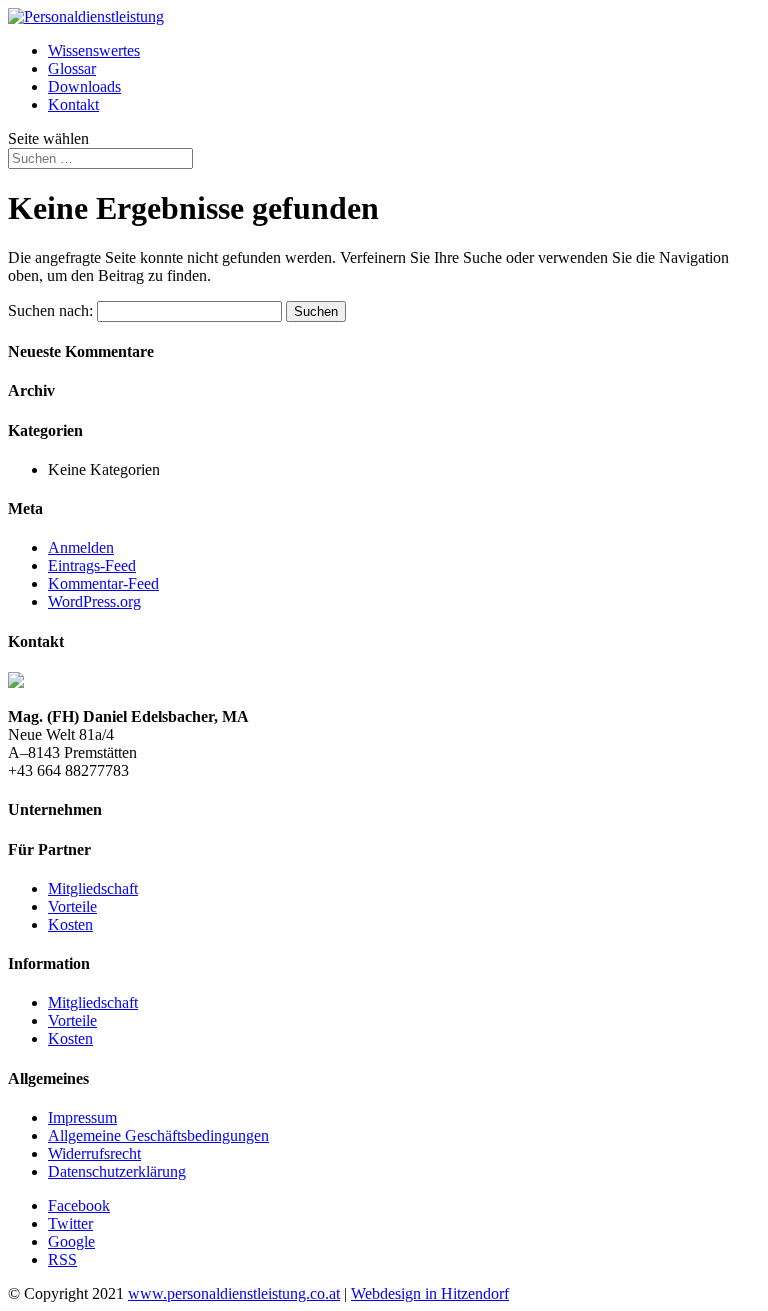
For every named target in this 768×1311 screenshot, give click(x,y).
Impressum (82, 1117)
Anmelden (81, 547)
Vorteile (72, 906)
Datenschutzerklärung (117, 1171)
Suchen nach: (50, 310)
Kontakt (73, 104)
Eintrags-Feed (92, 565)
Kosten (70, 924)
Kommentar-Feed (103, 583)
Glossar (72, 68)
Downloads (84, 86)
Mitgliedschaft (93, 888)
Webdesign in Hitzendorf (430, 1293)
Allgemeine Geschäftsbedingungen (158, 1135)
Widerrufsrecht (94, 1153)
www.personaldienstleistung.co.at (234, 1293)
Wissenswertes (94, 50)
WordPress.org (94, 601)
